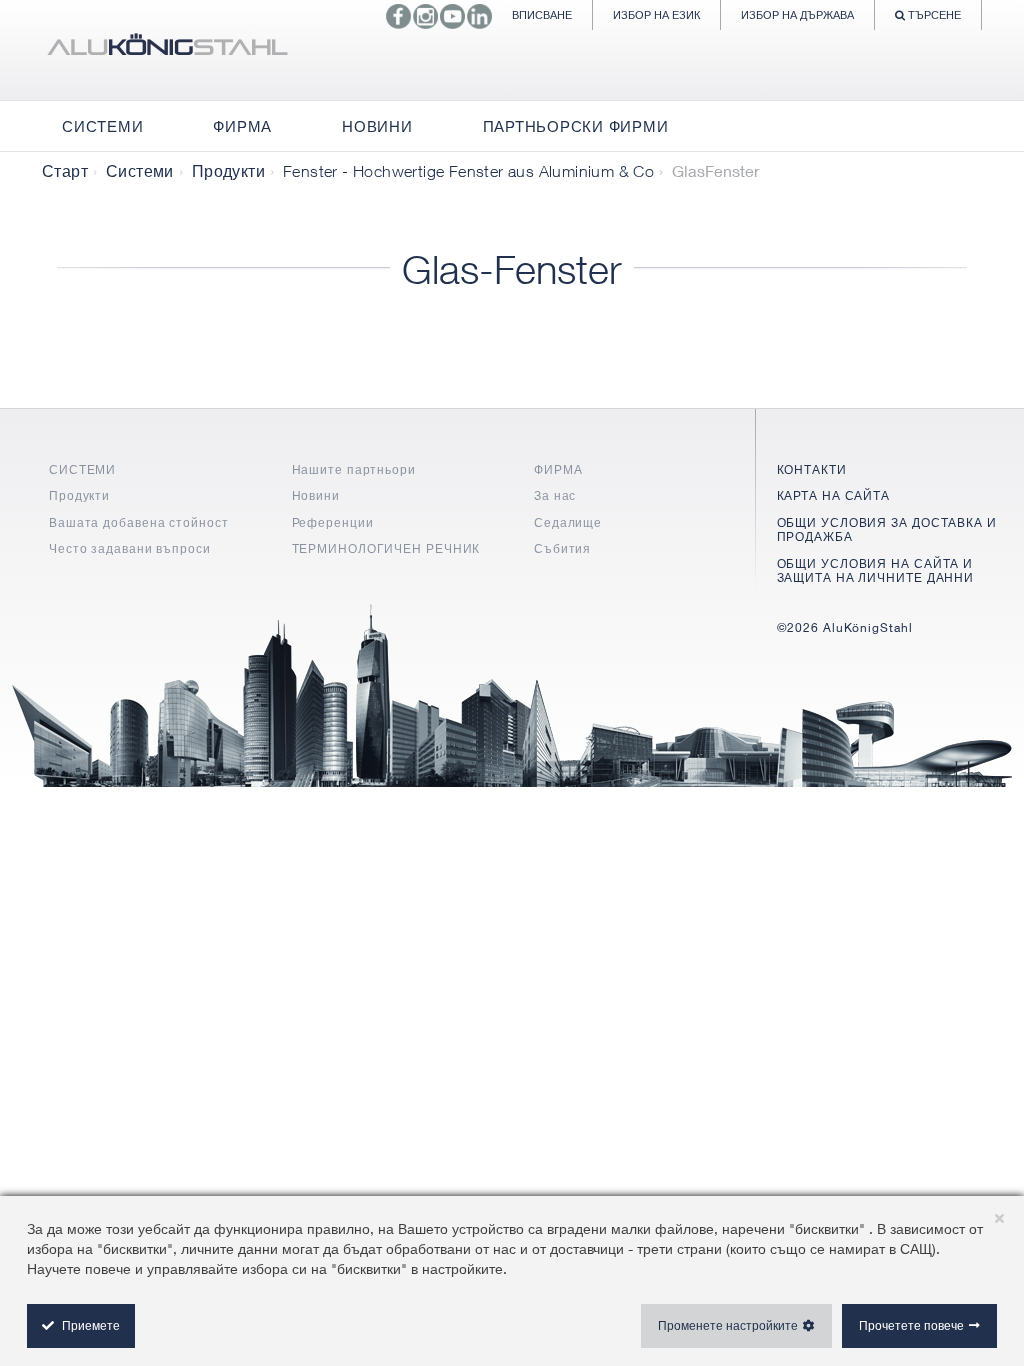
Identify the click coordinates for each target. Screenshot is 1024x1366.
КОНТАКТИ (812, 469)
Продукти (228, 171)
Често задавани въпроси (130, 548)
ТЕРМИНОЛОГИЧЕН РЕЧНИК (386, 548)
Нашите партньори (354, 469)
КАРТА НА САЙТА (834, 495)
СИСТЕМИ (82, 469)
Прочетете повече (911, 1325)
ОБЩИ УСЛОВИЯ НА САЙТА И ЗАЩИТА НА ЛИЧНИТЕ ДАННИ (876, 570)
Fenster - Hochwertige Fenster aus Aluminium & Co (468, 171)
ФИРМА (558, 469)
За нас (555, 495)
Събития (562, 548)
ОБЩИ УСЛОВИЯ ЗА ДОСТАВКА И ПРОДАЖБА (887, 529)
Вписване (542, 14)
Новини (316, 495)
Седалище (568, 522)
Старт (65, 171)
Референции (333, 522)
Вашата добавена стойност (139, 522)
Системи (140, 171)
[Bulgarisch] (167, 50)
